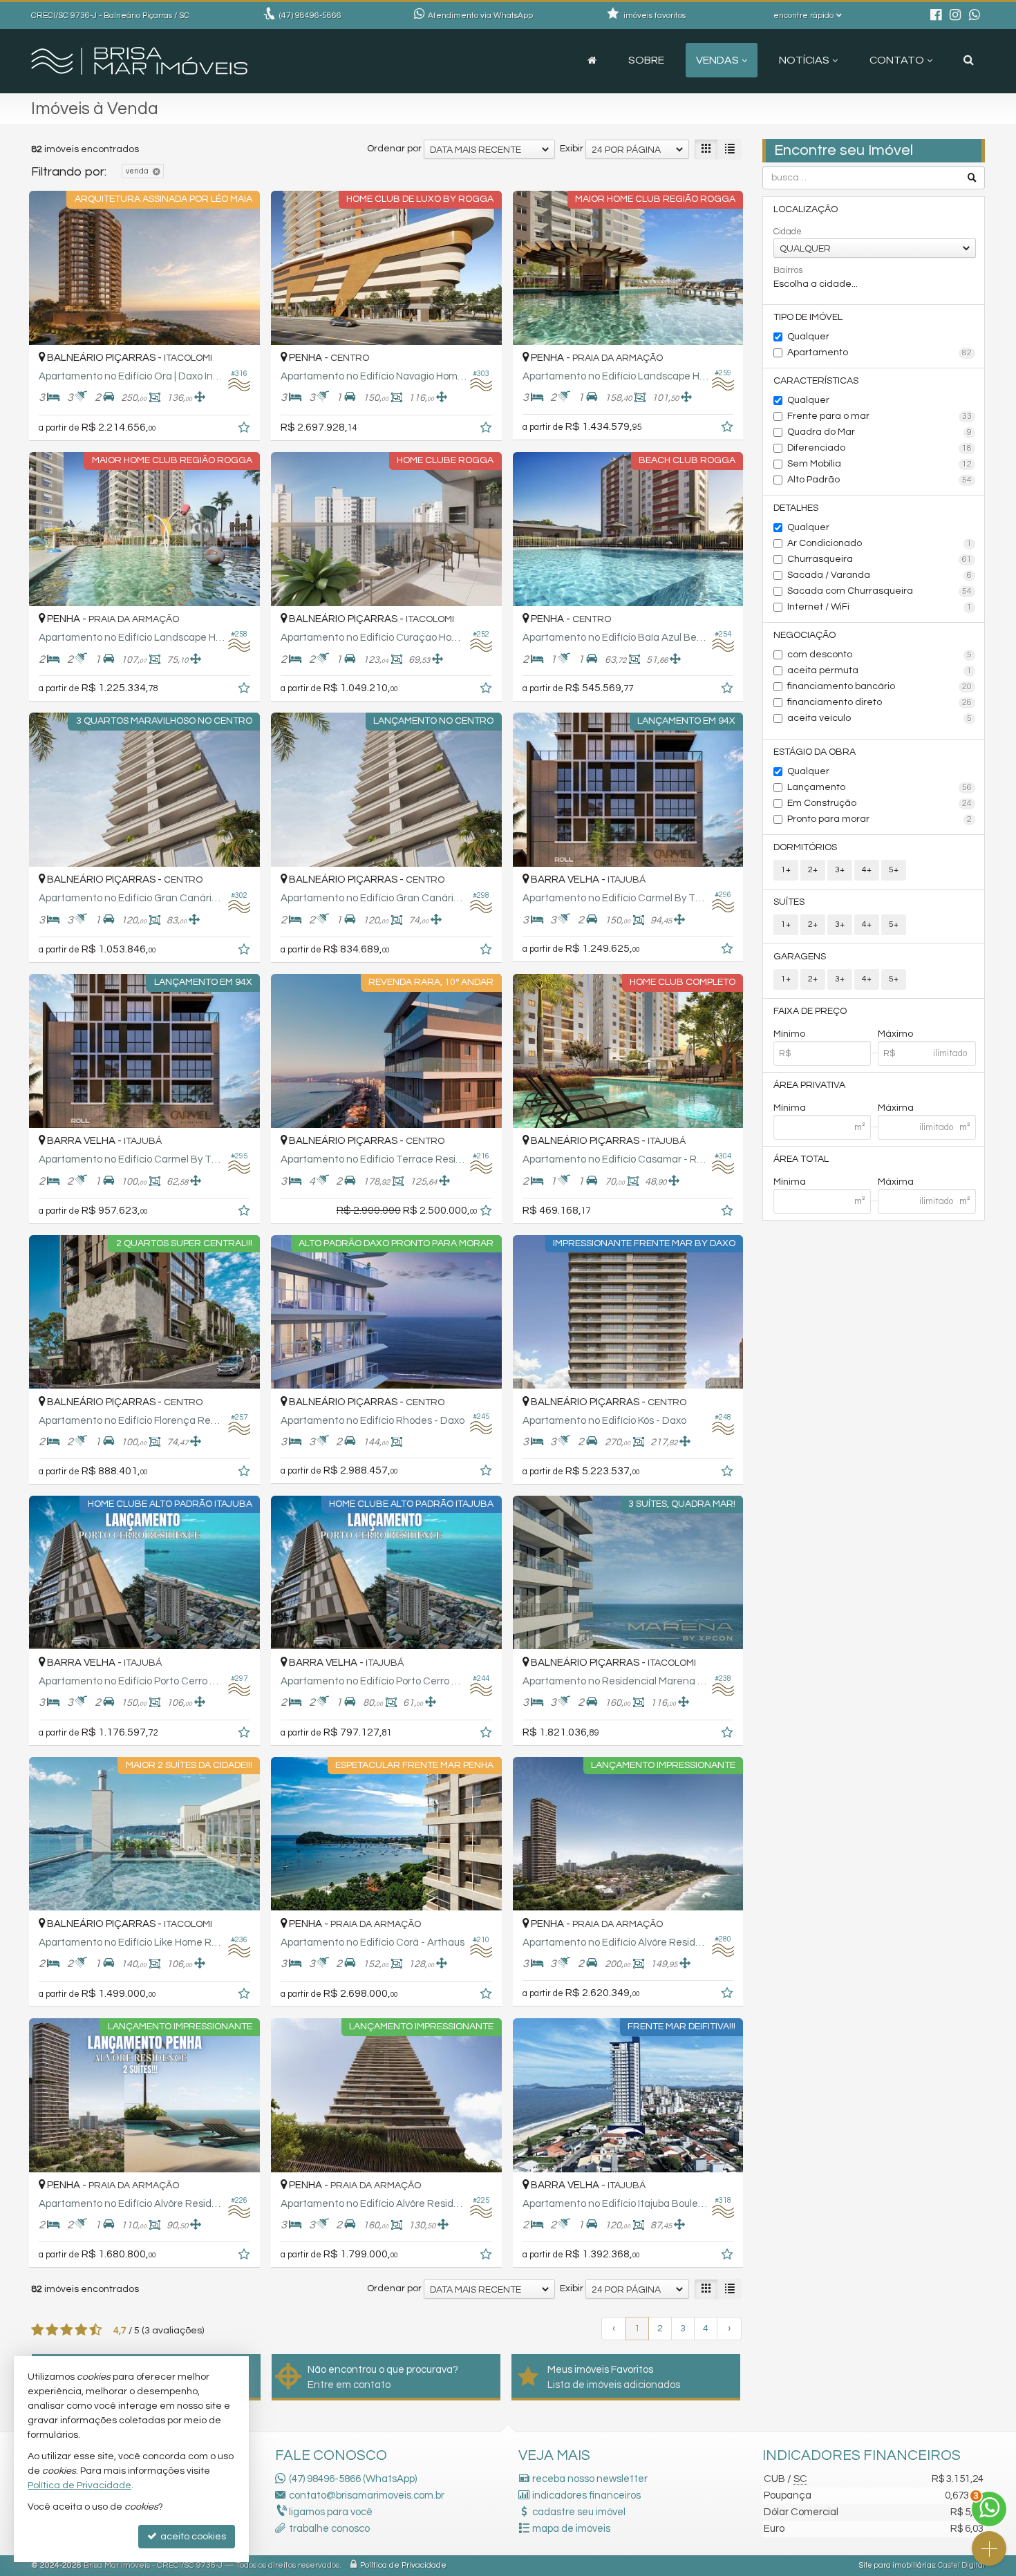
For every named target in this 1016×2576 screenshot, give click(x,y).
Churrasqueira (880, 559)
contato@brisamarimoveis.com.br (367, 2495)
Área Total (801, 1159)
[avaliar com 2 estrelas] (52, 2330)
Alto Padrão (880, 480)
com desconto (880, 655)
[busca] (969, 60)
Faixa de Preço (810, 1011)
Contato (897, 60)
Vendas (717, 60)
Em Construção (880, 803)
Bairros (788, 270)
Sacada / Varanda (880, 575)
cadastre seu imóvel (579, 2512)
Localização (806, 209)
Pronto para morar (880, 819)
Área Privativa (809, 1085)
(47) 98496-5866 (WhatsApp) (353, 2479)
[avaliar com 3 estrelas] (67, 2330)
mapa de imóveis (571, 2529)
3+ (840, 870)
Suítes (789, 902)
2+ (813, 870)
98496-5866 (310, 16)
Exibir (572, 149)
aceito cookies (192, 2537)
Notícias (804, 60)
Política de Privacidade (403, 2565)
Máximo (895, 1034)
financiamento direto (880, 702)
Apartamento (880, 352)
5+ (894, 870)
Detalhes (796, 508)
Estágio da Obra (815, 752)
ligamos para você (331, 2512)
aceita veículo (880, 718)
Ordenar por (394, 149)
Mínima (790, 1108)
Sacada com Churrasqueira (880, 591)
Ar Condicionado (880, 543)
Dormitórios (805, 847)
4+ (867, 870)
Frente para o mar (880, 416)
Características (816, 381)
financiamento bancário (880, 686)
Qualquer (808, 337)
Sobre (646, 60)
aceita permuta (880, 670)
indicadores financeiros (586, 2495)
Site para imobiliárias (897, 2565)
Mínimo (789, 1034)
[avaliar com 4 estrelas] (81, 2330)
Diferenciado (880, 448)
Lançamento (880, 787)
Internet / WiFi (880, 607)
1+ (786, 870)
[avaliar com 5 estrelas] (96, 2330)
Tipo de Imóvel (808, 317)
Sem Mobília (880, 464)
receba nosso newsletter (590, 2479)
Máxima (896, 1108)
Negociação (805, 635)
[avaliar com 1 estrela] (38, 2330)
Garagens (800, 957)
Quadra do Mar (880, 432)
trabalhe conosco (329, 2529)
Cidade (788, 232)
